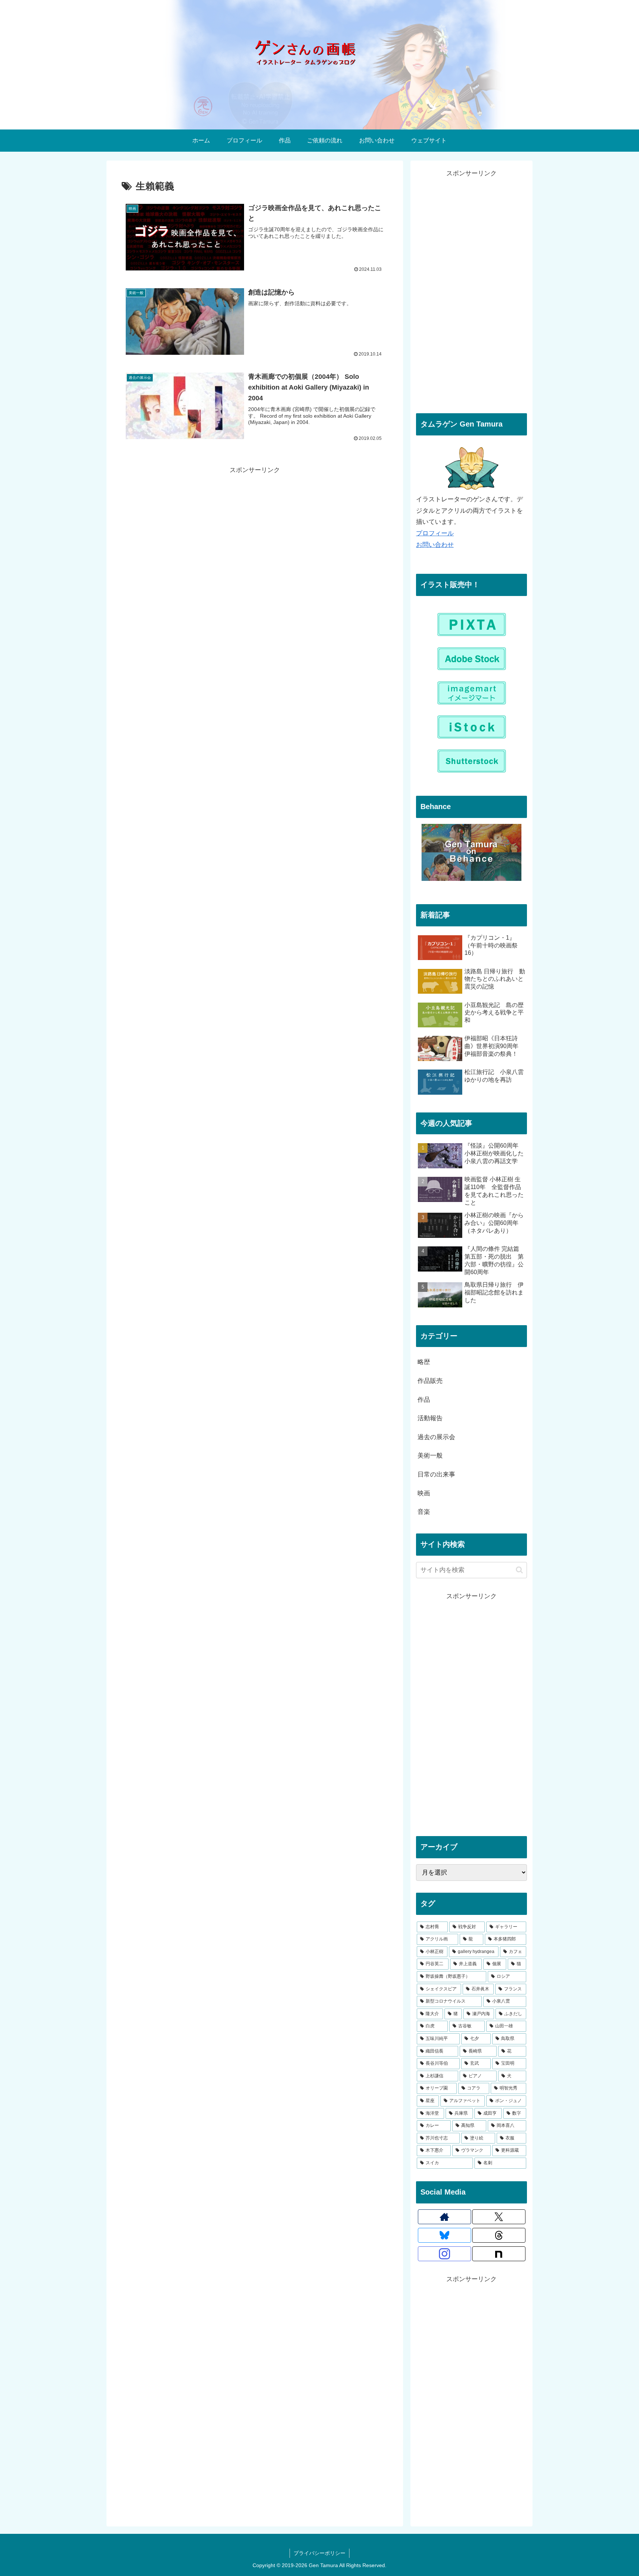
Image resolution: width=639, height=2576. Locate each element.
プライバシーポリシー (319, 2553)
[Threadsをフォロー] (499, 2235)
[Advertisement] (255, 495)
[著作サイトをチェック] (444, 2217)
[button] (519, 1570)
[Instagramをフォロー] (444, 2254)
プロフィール (435, 533)
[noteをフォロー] (499, 2254)
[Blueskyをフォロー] (444, 2235)
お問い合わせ (435, 545)
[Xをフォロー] (499, 2217)
